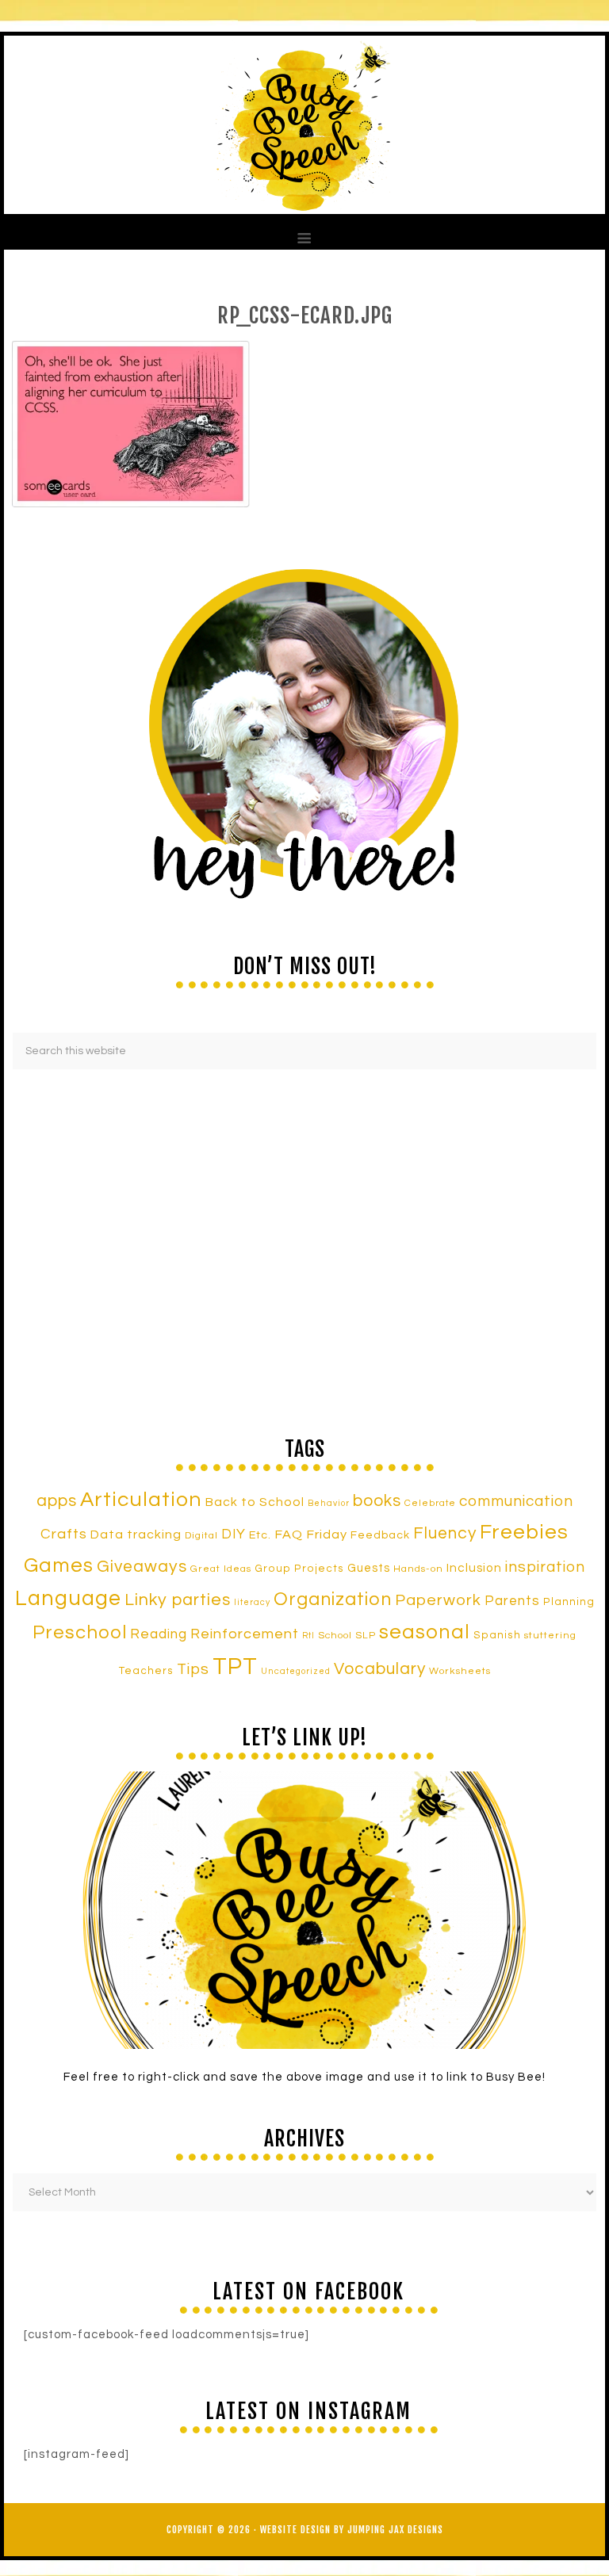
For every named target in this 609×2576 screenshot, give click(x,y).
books (377, 1501)
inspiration (545, 1567)
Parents (512, 1601)
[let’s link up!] (304, 1910)
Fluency (445, 1533)
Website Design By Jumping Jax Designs (352, 2530)
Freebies (524, 1532)
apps (57, 1501)
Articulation (141, 1500)
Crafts (64, 1534)
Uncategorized (296, 1671)
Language (68, 1599)
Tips (193, 1669)
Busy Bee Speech (304, 125)
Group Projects (299, 1569)
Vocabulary (380, 1669)
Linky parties (178, 1600)
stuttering (550, 1636)
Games (59, 1565)
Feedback (380, 1535)
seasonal (425, 1632)
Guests (369, 1568)
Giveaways (142, 1567)
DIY (234, 1535)
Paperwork (438, 1600)
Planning (569, 1602)
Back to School (255, 1502)
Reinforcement (245, 1634)
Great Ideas (221, 1569)
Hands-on (418, 1569)
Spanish (497, 1635)
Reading (159, 1634)
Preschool (80, 1633)
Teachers (146, 1671)
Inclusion (474, 1568)
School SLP (347, 1636)
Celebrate (430, 1503)
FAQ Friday (311, 1535)
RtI (308, 1636)
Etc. (260, 1535)
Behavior (329, 1503)
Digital (201, 1536)
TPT (235, 1667)
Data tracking (136, 1535)
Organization (333, 1599)
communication (516, 1501)
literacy (252, 1602)
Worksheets (460, 1671)
